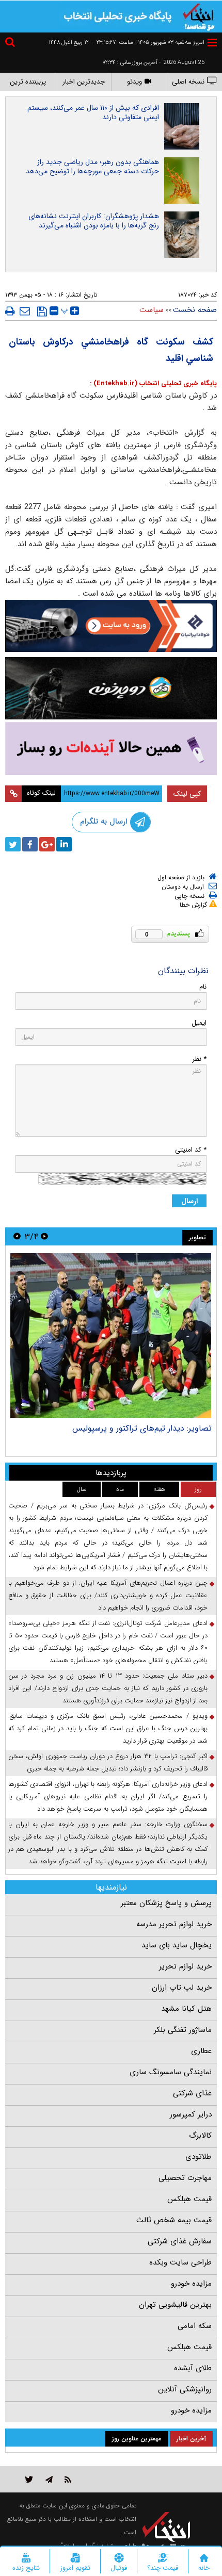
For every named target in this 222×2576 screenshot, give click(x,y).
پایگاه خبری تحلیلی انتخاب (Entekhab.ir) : (153, 383)
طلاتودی (199, 2157)
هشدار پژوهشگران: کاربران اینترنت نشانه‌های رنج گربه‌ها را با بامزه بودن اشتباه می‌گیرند (94, 221)
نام (203, 987)
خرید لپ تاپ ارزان (182, 1988)
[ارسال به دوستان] (25, 311)
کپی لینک (187, 794)
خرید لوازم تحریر (185, 1966)
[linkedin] (64, 844)
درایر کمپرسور (191, 2114)
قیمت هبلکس (189, 2199)
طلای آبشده (193, 2368)
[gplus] (47, 844)
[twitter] (13, 844)
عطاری (201, 2051)
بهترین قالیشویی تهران (175, 2305)
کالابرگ (200, 2136)
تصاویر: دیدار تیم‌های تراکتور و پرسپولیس (142, 1428)
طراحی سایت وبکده (180, 2262)
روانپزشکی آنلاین (185, 2389)
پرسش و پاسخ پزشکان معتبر (166, 1903)
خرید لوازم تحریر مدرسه (174, 1924)
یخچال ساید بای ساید (177, 1945)
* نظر (199, 1059)
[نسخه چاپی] (10, 311)
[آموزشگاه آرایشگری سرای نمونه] (111, 749)
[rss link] (68, 2479)
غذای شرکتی (192, 2093)
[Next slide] (17, 1236)
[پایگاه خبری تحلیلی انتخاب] (199, 16)
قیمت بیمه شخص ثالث (174, 2220)
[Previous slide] (44, 1236)
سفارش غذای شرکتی (180, 2241)
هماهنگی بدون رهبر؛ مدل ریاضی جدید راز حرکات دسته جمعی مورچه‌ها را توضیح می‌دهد (92, 167)
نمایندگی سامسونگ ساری (171, 2072)
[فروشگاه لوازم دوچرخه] (111, 688)
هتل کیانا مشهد (186, 2009)
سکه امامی (195, 2326)
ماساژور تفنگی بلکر (183, 2030)
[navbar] (212, 43)
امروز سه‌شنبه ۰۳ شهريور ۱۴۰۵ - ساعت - (148, 43)
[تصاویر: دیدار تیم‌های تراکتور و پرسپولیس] (111, 1336)
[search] (11, 44)
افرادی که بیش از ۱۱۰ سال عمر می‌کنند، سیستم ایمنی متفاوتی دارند (93, 112)
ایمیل (199, 1023)
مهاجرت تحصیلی (185, 2178)
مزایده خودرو (191, 2284)
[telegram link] (49, 2479)
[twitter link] (29, 2479)
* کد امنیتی (191, 1150)
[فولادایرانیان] (111, 626)
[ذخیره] (42, 311)
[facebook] (30, 844)
